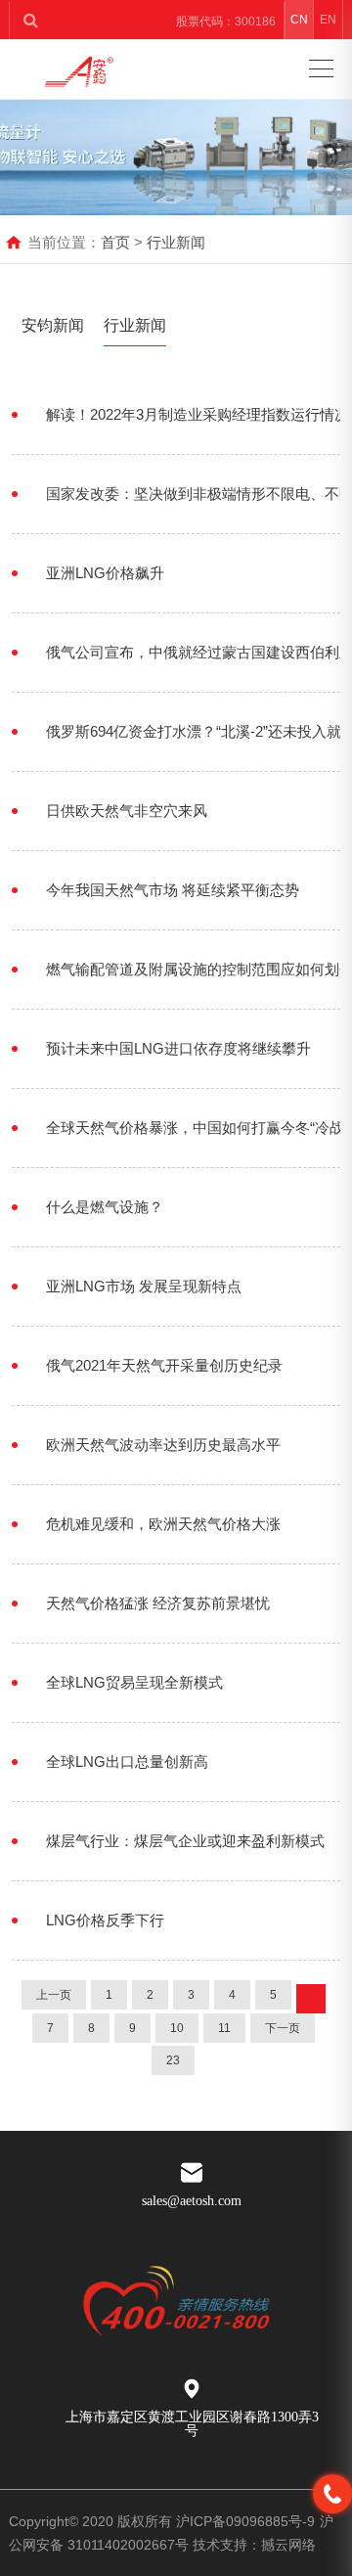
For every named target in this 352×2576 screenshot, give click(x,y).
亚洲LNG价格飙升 (105, 573)
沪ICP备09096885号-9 (245, 2521)
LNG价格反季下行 (105, 1920)
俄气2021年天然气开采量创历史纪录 (164, 1365)
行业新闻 (176, 242)
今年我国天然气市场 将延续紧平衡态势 (173, 890)
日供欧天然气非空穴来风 (127, 811)
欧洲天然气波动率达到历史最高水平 (163, 1445)
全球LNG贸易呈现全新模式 (134, 1682)
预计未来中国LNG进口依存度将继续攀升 (178, 1048)
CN (299, 20)
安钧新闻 (53, 325)
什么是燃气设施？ (105, 1207)
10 (177, 2028)
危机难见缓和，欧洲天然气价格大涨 (163, 1524)
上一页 (54, 1995)
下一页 (283, 2028)
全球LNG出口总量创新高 (127, 1762)
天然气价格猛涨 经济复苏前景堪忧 (158, 1603)
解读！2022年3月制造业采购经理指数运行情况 (198, 414)
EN (328, 20)
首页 (115, 242)
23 (173, 2060)
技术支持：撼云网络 (254, 2545)
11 (224, 2028)
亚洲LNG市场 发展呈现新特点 (144, 1286)
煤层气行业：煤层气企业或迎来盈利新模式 (185, 1841)
